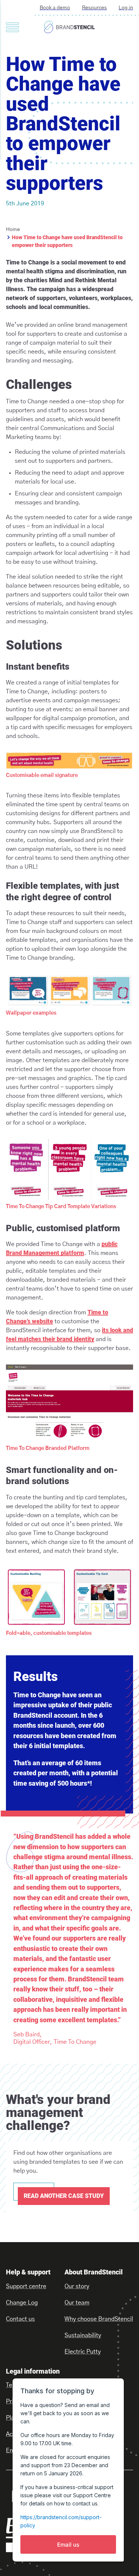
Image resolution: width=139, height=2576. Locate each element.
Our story (77, 2286)
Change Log (22, 2303)
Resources (94, 8)
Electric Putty (83, 2352)
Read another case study (64, 2196)
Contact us (20, 2319)
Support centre (26, 2286)
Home (13, 230)
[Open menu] (12, 27)
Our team (77, 2303)
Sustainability (83, 2335)
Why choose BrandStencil (99, 2319)
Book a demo (55, 8)
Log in (126, 8)
